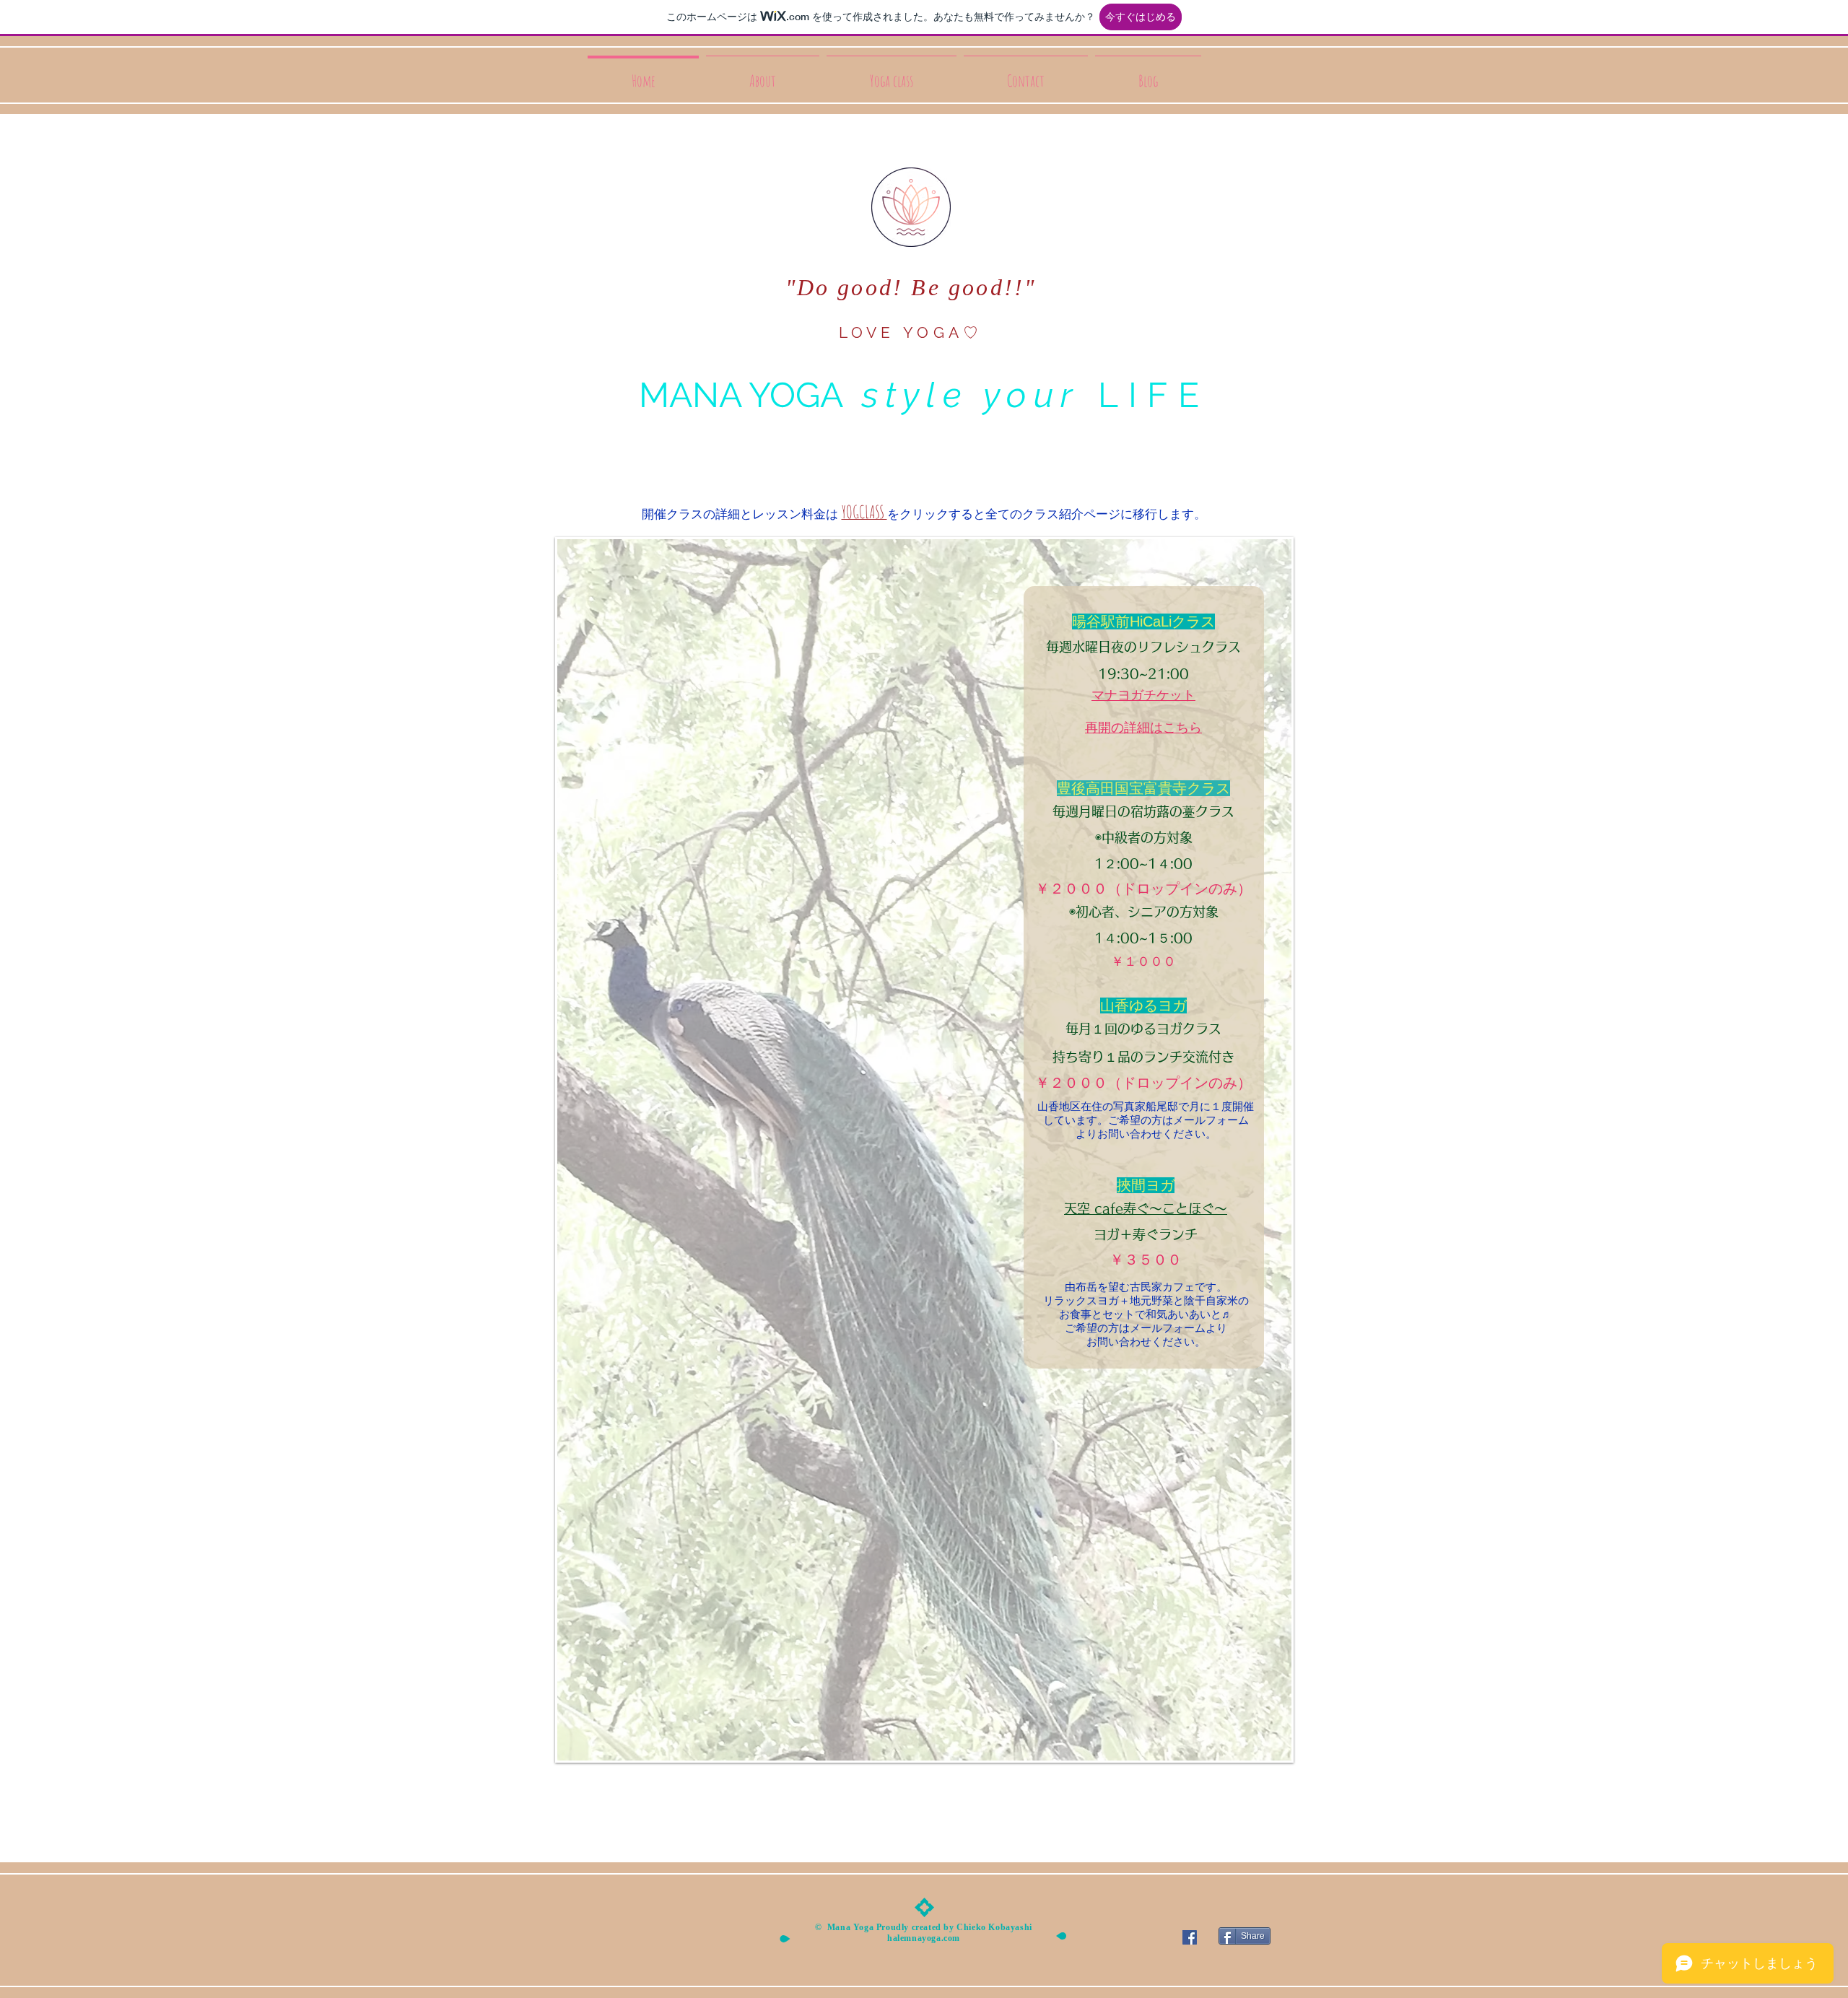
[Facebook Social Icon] (1190, 1937)
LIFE (1144, 395)
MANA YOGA (741, 395)
